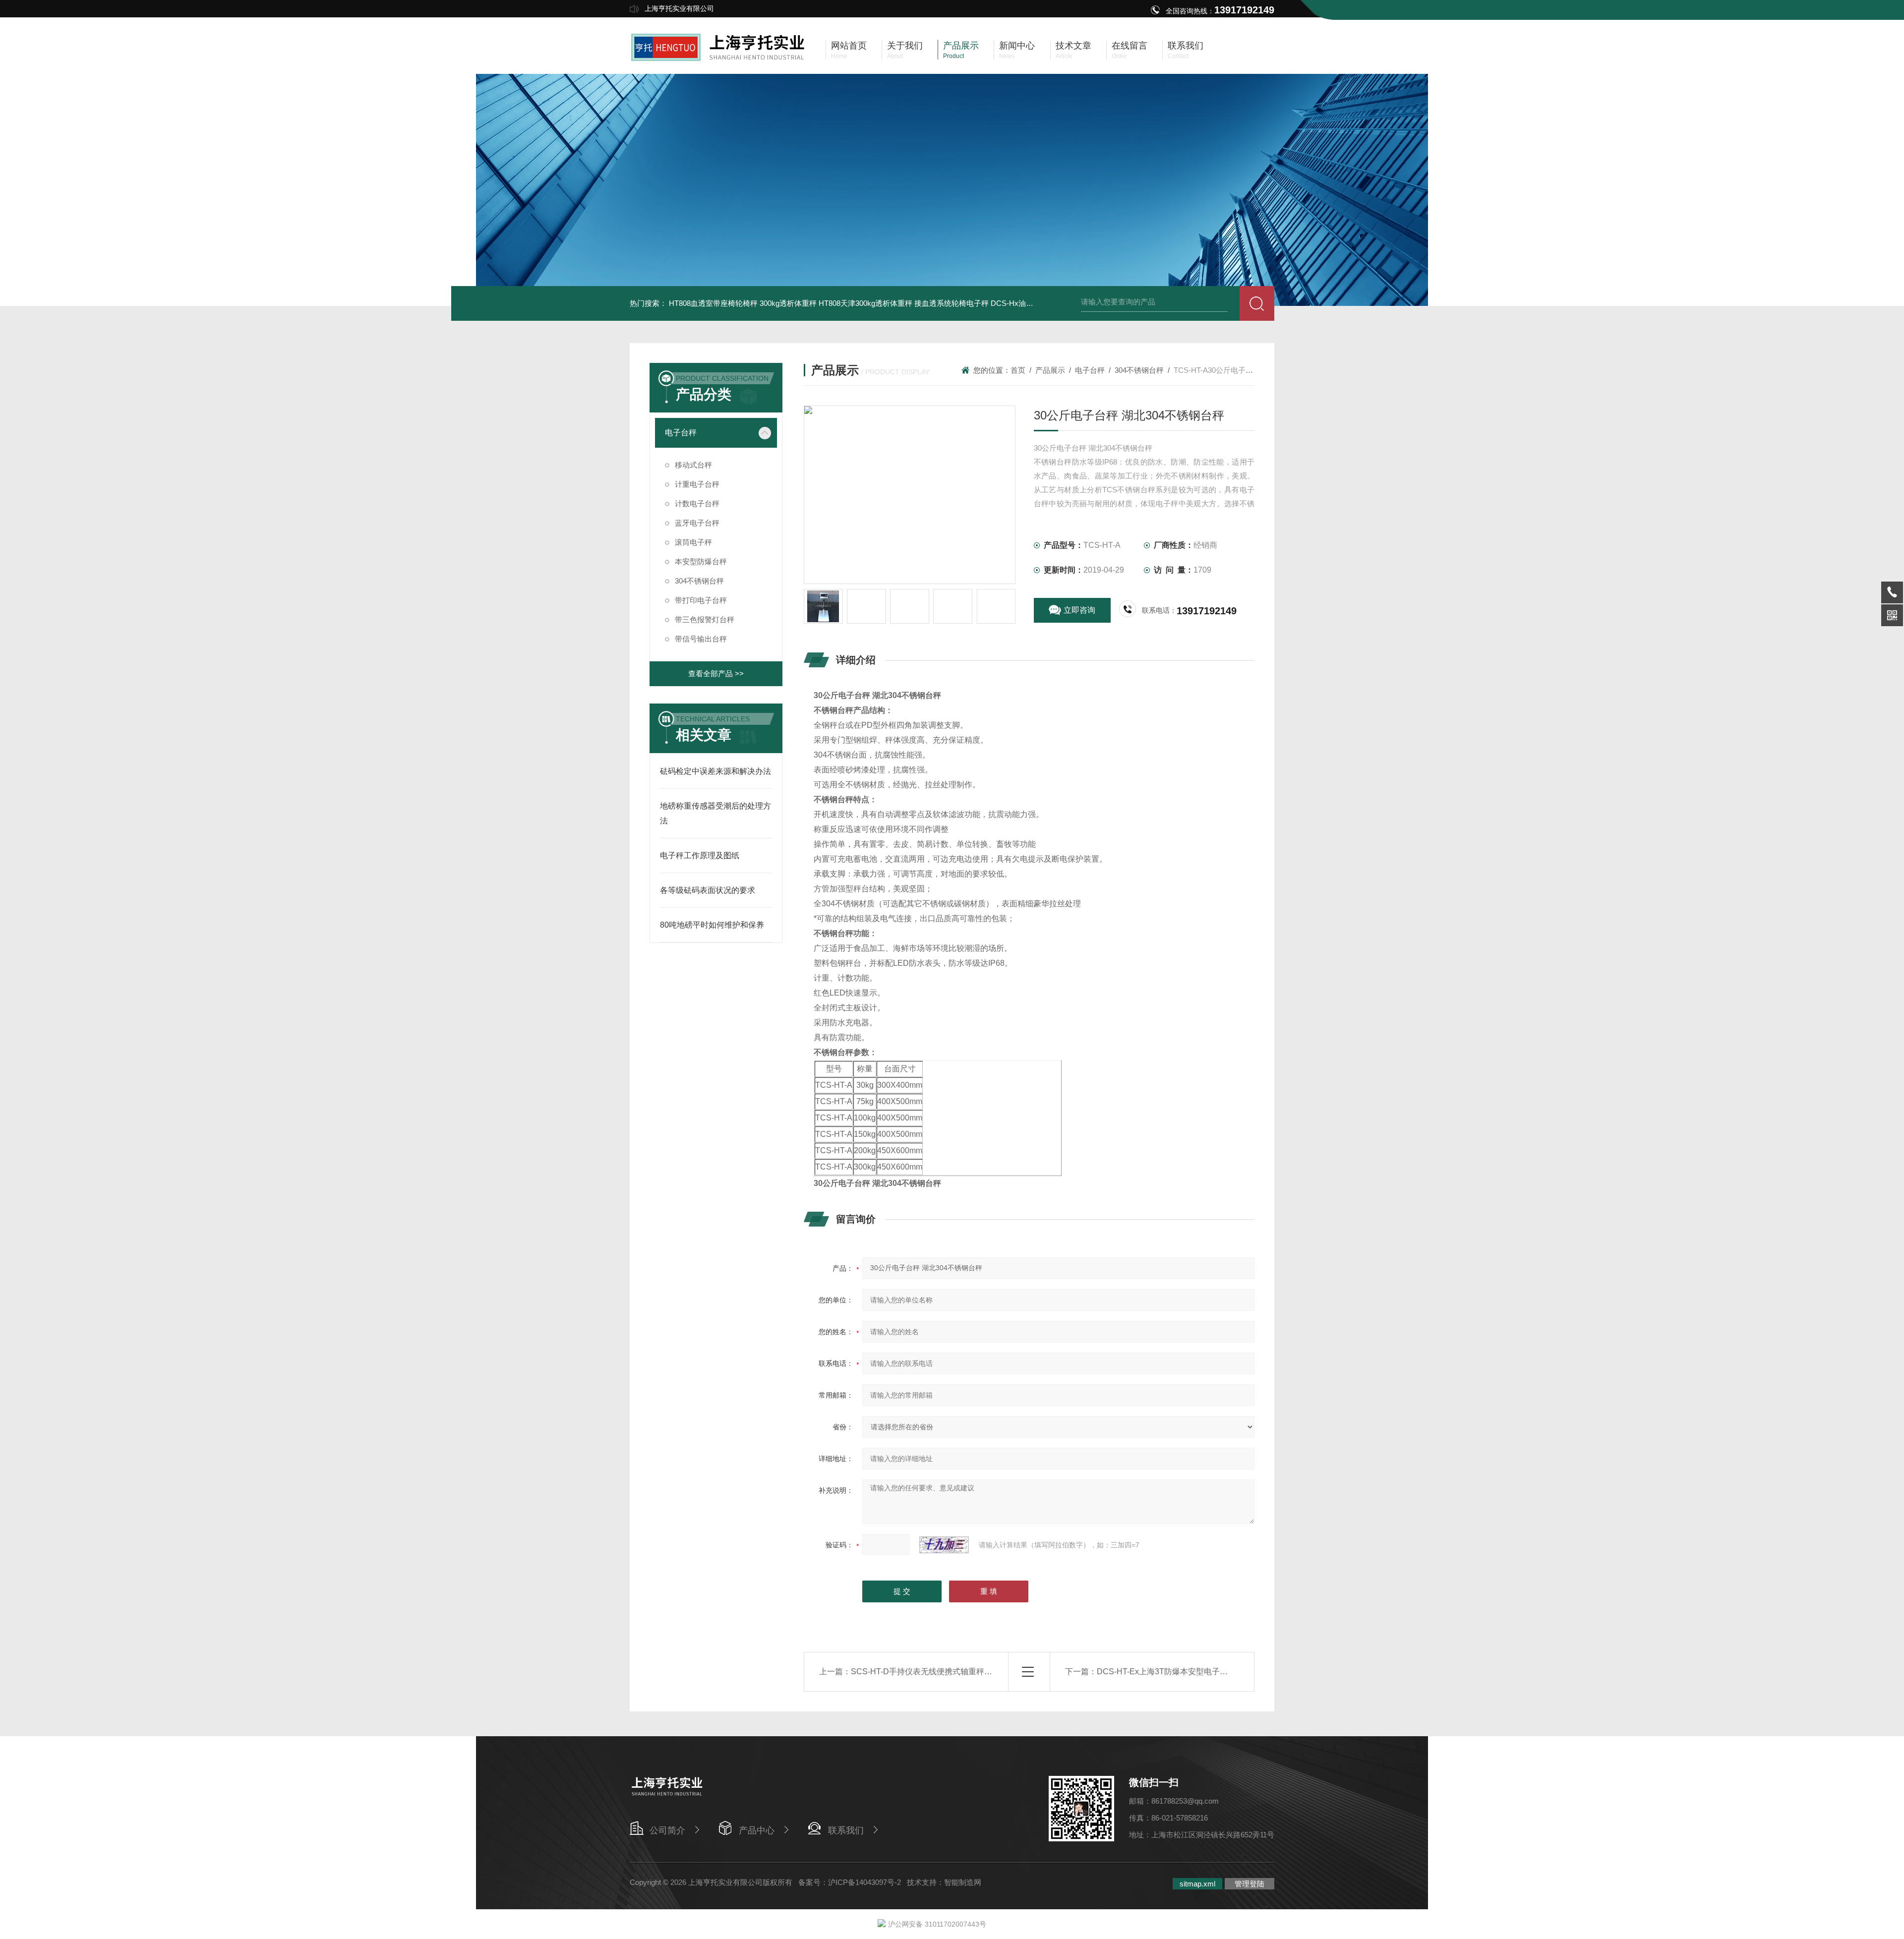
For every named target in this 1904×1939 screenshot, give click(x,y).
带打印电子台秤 (701, 600)
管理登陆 (1249, 1884)
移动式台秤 (693, 465)
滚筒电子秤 (693, 542)
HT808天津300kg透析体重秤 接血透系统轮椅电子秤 (904, 303)
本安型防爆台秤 (701, 561)
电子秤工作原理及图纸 (700, 855)
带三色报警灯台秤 (705, 619)
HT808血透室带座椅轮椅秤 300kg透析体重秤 (743, 303)
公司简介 (667, 1830)
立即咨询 (1079, 610)
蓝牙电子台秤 (697, 523)
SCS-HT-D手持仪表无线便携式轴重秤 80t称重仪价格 (944, 1672)
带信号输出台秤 (701, 639)
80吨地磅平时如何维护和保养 (712, 925)
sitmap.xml (1197, 1884)
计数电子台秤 (697, 503)
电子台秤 (681, 433)
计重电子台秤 (697, 484)
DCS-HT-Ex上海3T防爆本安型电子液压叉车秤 (1178, 1672)
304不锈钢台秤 (699, 581)
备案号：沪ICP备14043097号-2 (850, 1882)
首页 (1018, 370)
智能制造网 (963, 1882)
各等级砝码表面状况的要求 (708, 890)
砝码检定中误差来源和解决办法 (715, 771)
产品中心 (757, 1830)
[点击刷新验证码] (944, 1545)
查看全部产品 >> (716, 674)
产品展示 (1050, 370)
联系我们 (846, 1830)
